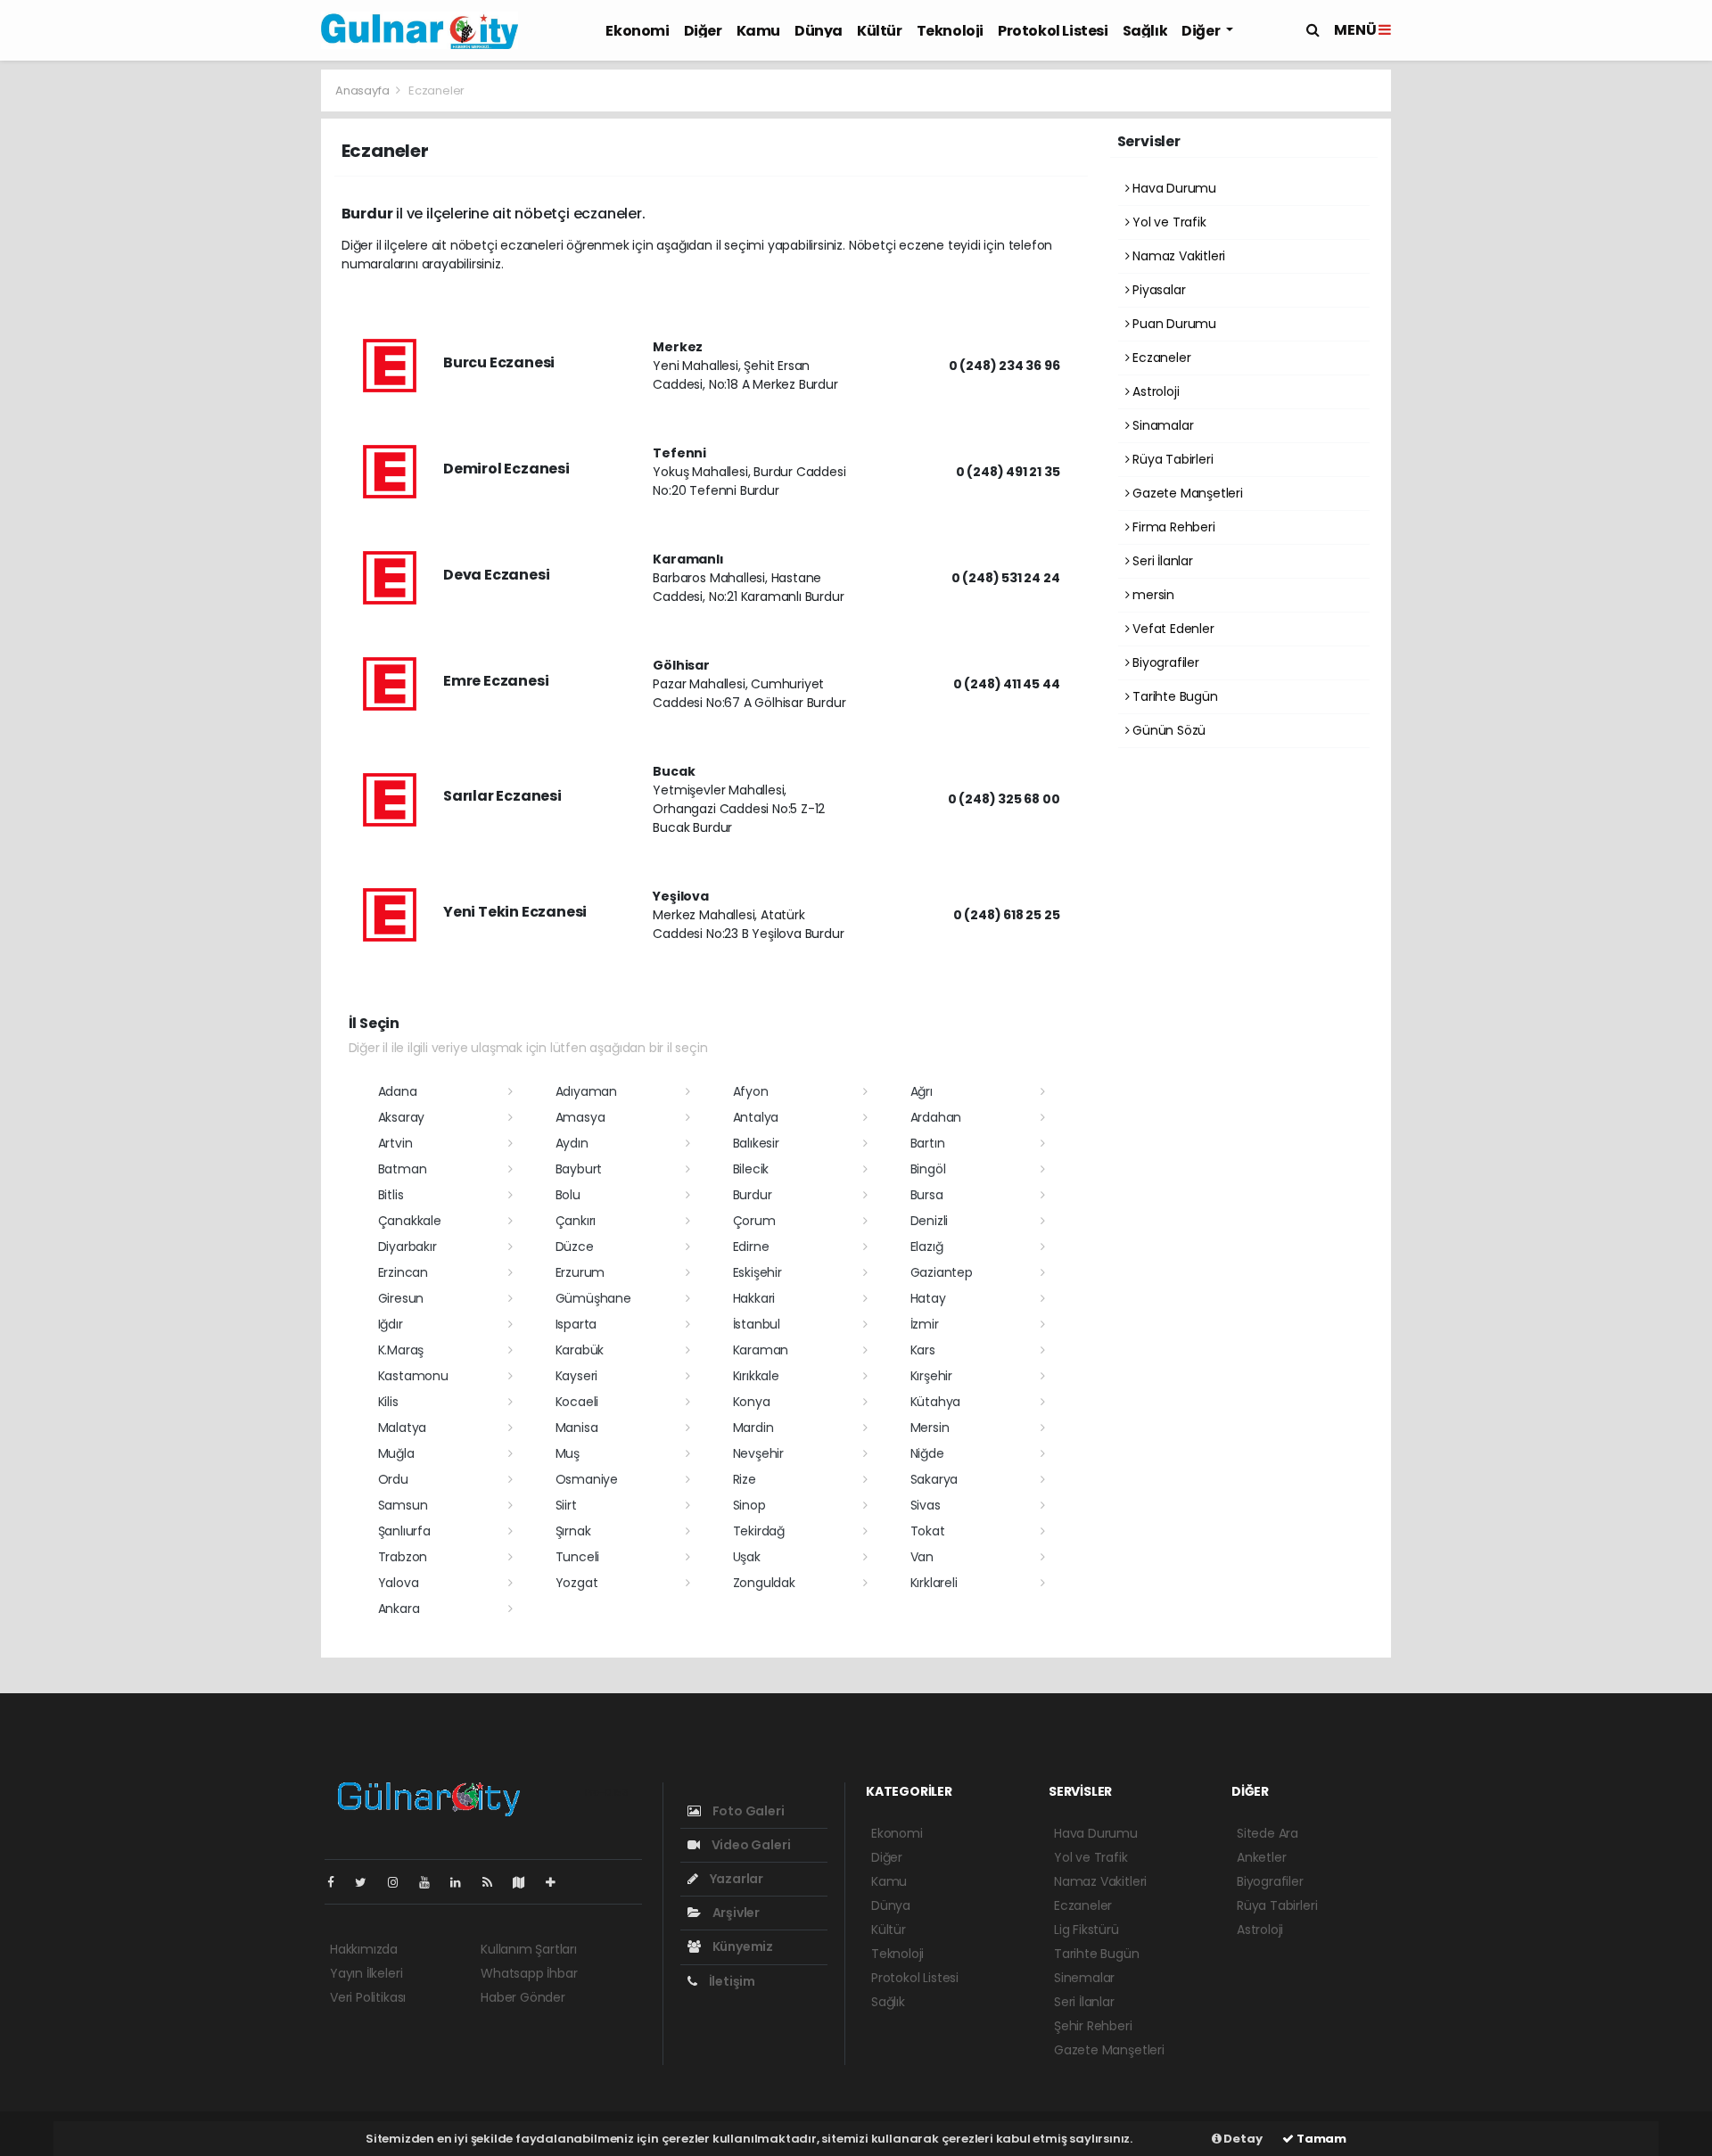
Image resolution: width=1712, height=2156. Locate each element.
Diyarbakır (407, 1247)
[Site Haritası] (526, 1882)
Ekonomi (637, 31)
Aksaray (402, 1117)
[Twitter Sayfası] (368, 1882)
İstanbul (757, 1324)
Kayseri (577, 1376)
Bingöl (928, 1169)
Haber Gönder (523, 1997)
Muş (568, 1453)
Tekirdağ (759, 1531)
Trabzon (403, 1557)
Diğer (703, 31)
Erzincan (403, 1272)
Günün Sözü (1167, 730)
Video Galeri (749, 1845)
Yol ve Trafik (1167, 222)
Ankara (399, 1609)
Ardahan (936, 1117)
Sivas (926, 1505)
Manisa (577, 1428)
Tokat (928, 1531)
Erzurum (580, 1272)
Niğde (927, 1453)
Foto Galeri (747, 1811)
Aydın (572, 1143)
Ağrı (922, 1091)
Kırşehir (931, 1376)
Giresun (401, 1298)
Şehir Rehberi (1093, 2026)
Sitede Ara (1268, 1833)
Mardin (753, 1428)
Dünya (819, 31)
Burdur (753, 1195)
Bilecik (751, 1169)
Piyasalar (1157, 290)
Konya (752, 1402)
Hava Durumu (1173, 188)
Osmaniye (587, 1479)
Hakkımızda (364, 1949)
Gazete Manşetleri (1186, 493)
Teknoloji (950, 31)
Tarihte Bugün (1173, 696)
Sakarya (934, 1479)
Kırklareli (934, 1583)
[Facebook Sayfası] (338, 1882)
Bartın (928, 1143)
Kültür (880, 31)
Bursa (927, 1195)
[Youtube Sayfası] (432, 1882)
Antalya (756, 1117)
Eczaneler (1160, 358)
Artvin (395, 1143)
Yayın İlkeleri (366, 1973)
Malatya (403, 1428)
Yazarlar (735, 1879)
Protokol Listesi (1053, 31)
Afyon (751, 1091)
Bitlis (391, 1195)
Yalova (399, 1583)
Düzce (575, 1247)
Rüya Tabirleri (1171, 459)
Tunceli (578, 1557)
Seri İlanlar (1161, 561)
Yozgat (577, 1583)
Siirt (566, 1505)
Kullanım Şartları (529, 1949)
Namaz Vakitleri (1177, 256)
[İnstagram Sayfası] (400, 1882)
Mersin (930, 1428)
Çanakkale (410, 1221)
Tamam (1320, 2139)
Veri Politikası (368, 1997)
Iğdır (391, 1324)
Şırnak (573, 1531)
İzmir (925, 1324)
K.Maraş (401, 1350)
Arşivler (735, 1913)
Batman (403, 1169)
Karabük (580, 1350)
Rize (745, 1479)
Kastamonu (413, 1376)
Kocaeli (577, 1402)
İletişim (731, 1981)
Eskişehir (757, 1272)
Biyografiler (1164, 662)
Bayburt (579, 1169)
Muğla (396, 1453)
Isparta (576, 1324)
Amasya (580, 1117)
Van (922, 1557)
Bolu (568, 1195)
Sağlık (1145, 31)
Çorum (754, 1221)
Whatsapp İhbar (529, 1973)
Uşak (747, 1557)
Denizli (930, 1221)
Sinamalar (1161, 425)
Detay (1242, 2139)
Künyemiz (741, 1946)
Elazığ (927, 1247)
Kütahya (936, 1402)
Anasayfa (363, 91)
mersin (1152, 595)
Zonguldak (764, 1583)
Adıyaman (586, 1091)
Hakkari (754, 1298)
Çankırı (576, 1221)
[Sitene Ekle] (558, 1882)
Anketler (1261, 1857)
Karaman (761, 1350)
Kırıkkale (756, 1376)
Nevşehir (758, 1453)
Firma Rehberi (1172, 527)
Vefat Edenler (1171, 629)
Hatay (928, 1298)
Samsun (403, 1505)
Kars (923, 1350)
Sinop (749, 1505)
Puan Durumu (1173, 324)
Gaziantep (942, 1272)
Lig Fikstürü (1086, 1930)
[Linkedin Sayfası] (463, 1882)
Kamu (758, 31)
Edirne (751, 1247)
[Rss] (494, 1882)
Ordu (393, 1479)
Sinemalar (1084, 1978)
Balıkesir (756, 1143)
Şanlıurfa (404, 1531)
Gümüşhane (593, 1298)
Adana (398, 1091)
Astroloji (1154, 391)
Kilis (388, 1402)
